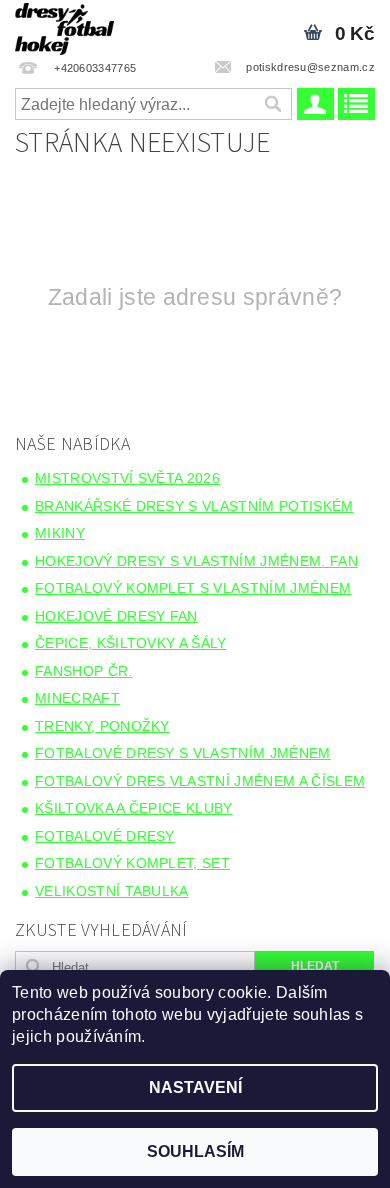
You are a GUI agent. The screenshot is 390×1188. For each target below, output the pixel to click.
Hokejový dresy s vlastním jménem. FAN (196, 561)
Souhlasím (195, 1151)
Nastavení (195, 1087)
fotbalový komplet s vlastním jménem (193, 588)
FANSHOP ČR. (84, 671)
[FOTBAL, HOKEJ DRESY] (64, 26)
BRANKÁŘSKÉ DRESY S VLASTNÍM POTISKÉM (194, 506)
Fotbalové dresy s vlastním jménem (183, 753)
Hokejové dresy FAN (116, 616)
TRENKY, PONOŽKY (102, 726)
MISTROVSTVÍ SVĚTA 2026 (127, 478)
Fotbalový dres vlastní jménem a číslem (200, 781)
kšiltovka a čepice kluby (134, 808)
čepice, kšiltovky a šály (131, 643)
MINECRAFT (77, 698)
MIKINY (60, 533)
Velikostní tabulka (112, 891)
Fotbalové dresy (105, 836)
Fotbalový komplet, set (132, 863)
